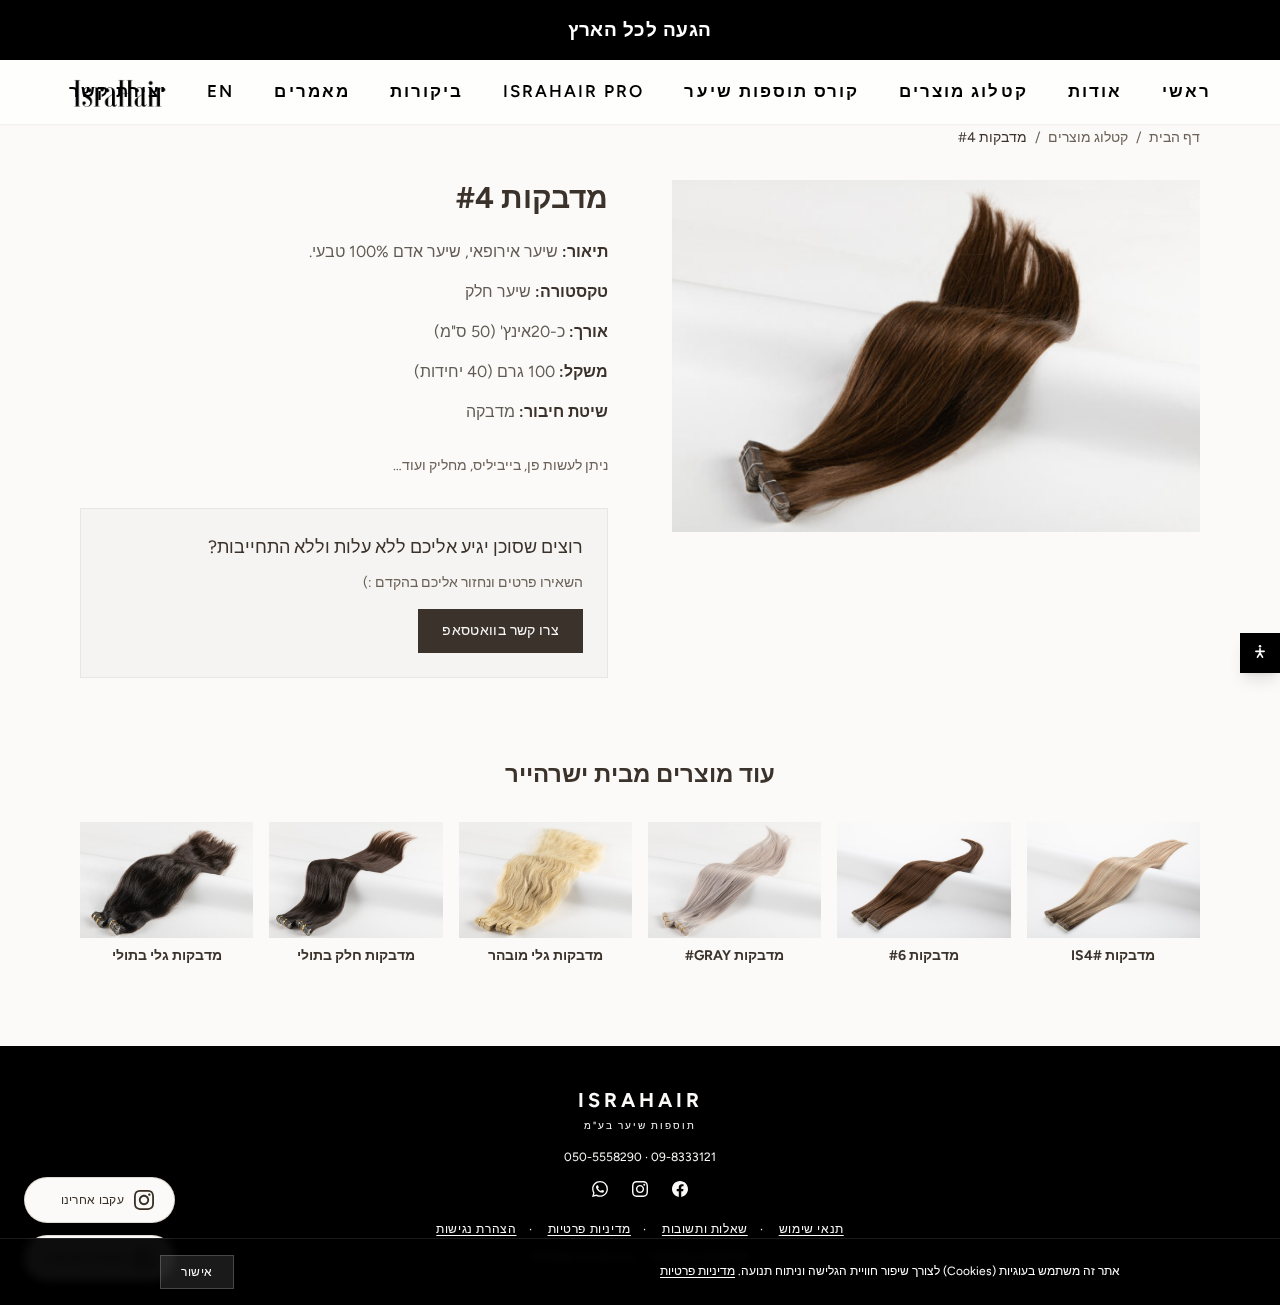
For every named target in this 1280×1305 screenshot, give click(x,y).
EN (220, 91)
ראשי (1186, 91)
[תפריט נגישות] (1260, 653)
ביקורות (426, 91)
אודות (1095, 91)
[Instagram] (640, 1189)
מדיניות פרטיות (589, 1229)
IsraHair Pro (573, 91)
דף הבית (1174, 137)
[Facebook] (680, 1189)
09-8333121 (683, 1157)
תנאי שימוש (811, 1229)
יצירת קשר (118, 91)
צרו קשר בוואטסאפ (500, 630)
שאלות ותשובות (705, 1229)
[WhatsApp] (600, 1189)
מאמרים (311, 91)
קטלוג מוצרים (963, 91)
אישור (197, 1272)
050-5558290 (603, 1157)
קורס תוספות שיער (771, 91)
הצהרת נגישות (476, 1229)
